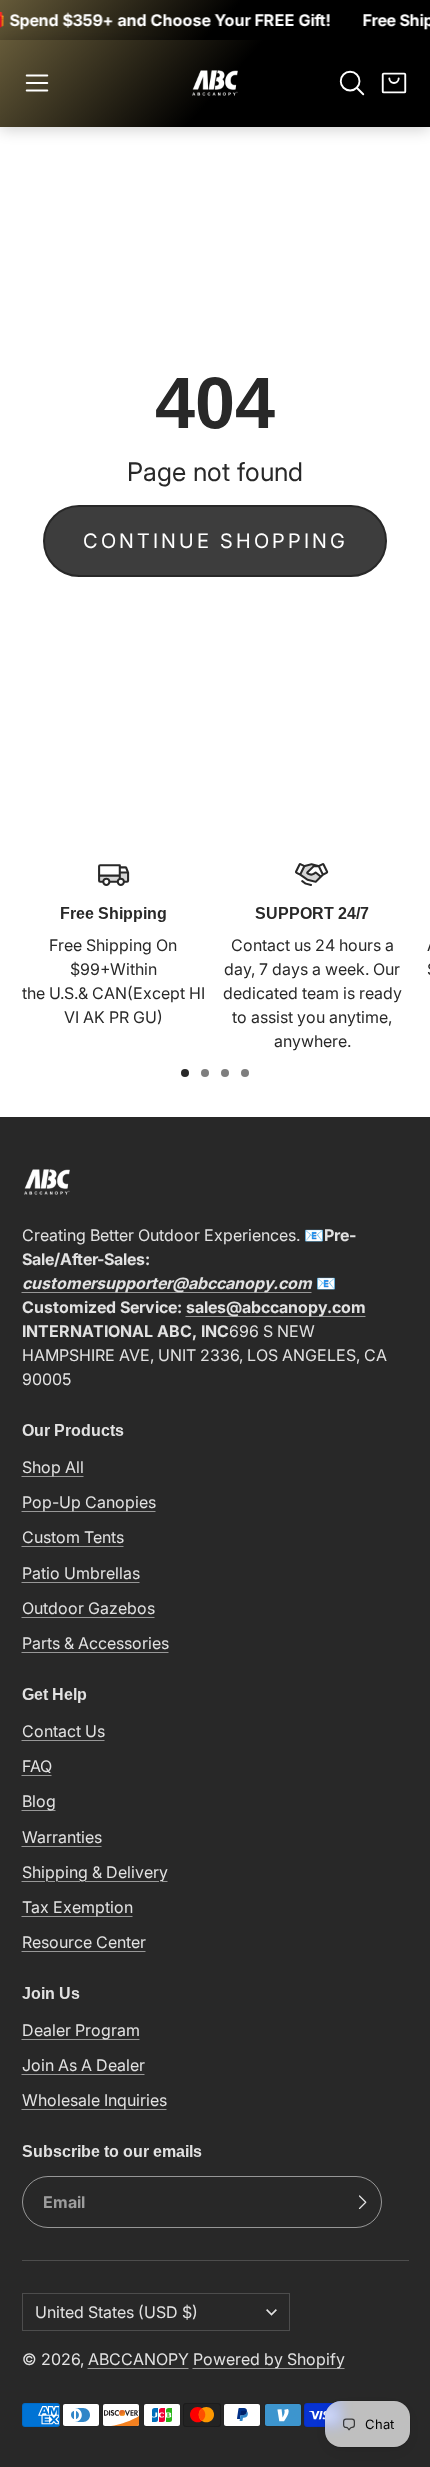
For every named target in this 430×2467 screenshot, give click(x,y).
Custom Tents (73, 1537)
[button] (37, 83)
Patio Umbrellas (81, 1573)
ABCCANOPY (138, 2359)
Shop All (53, 1467)
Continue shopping (215, 541)
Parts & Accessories (95, 1643)
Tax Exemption (77, 1907)
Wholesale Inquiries (94, 2100)
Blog (39, 1801)
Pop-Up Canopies (89, 1502)
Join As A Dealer (83, 2065)
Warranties (62, 1837)
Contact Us (63, 1731)
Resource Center (84, 1942)
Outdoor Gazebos (88, 1608)
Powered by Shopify (269, 2359)
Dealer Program (81, 2030)
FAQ (37, 1766)
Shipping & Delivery (95, 1872)
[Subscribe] (362, 2202)
